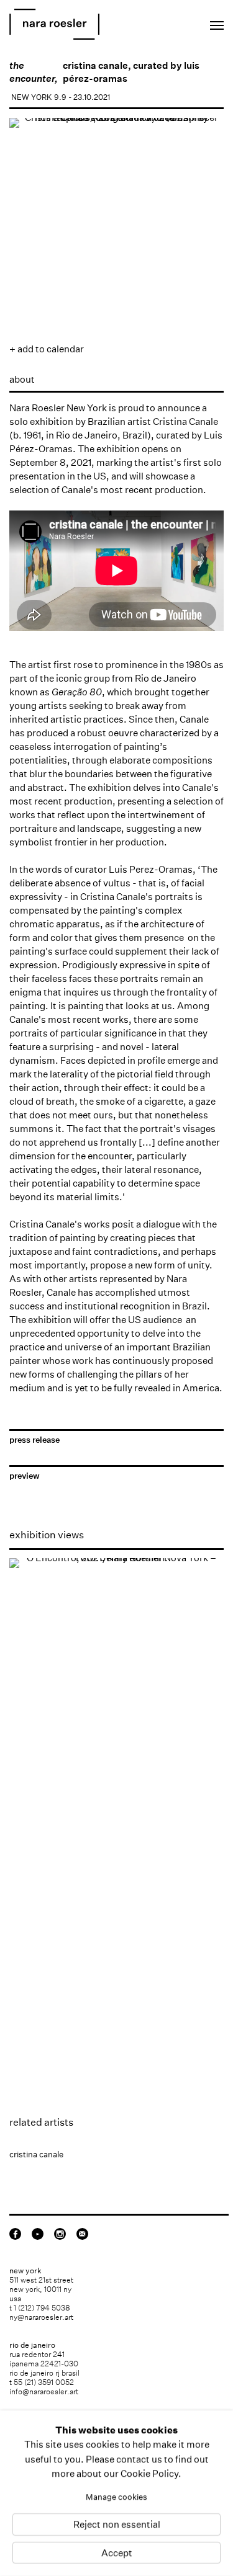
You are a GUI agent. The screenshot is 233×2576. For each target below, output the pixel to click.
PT (178, 22)
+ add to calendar (47, 349)
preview (25, 1476)
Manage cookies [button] (116, 2497)
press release (34, 1440)
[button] (29, 295)
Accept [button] (117, 2553)
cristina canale (95, 65)
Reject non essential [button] (117, 2525)
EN (162, 22)
